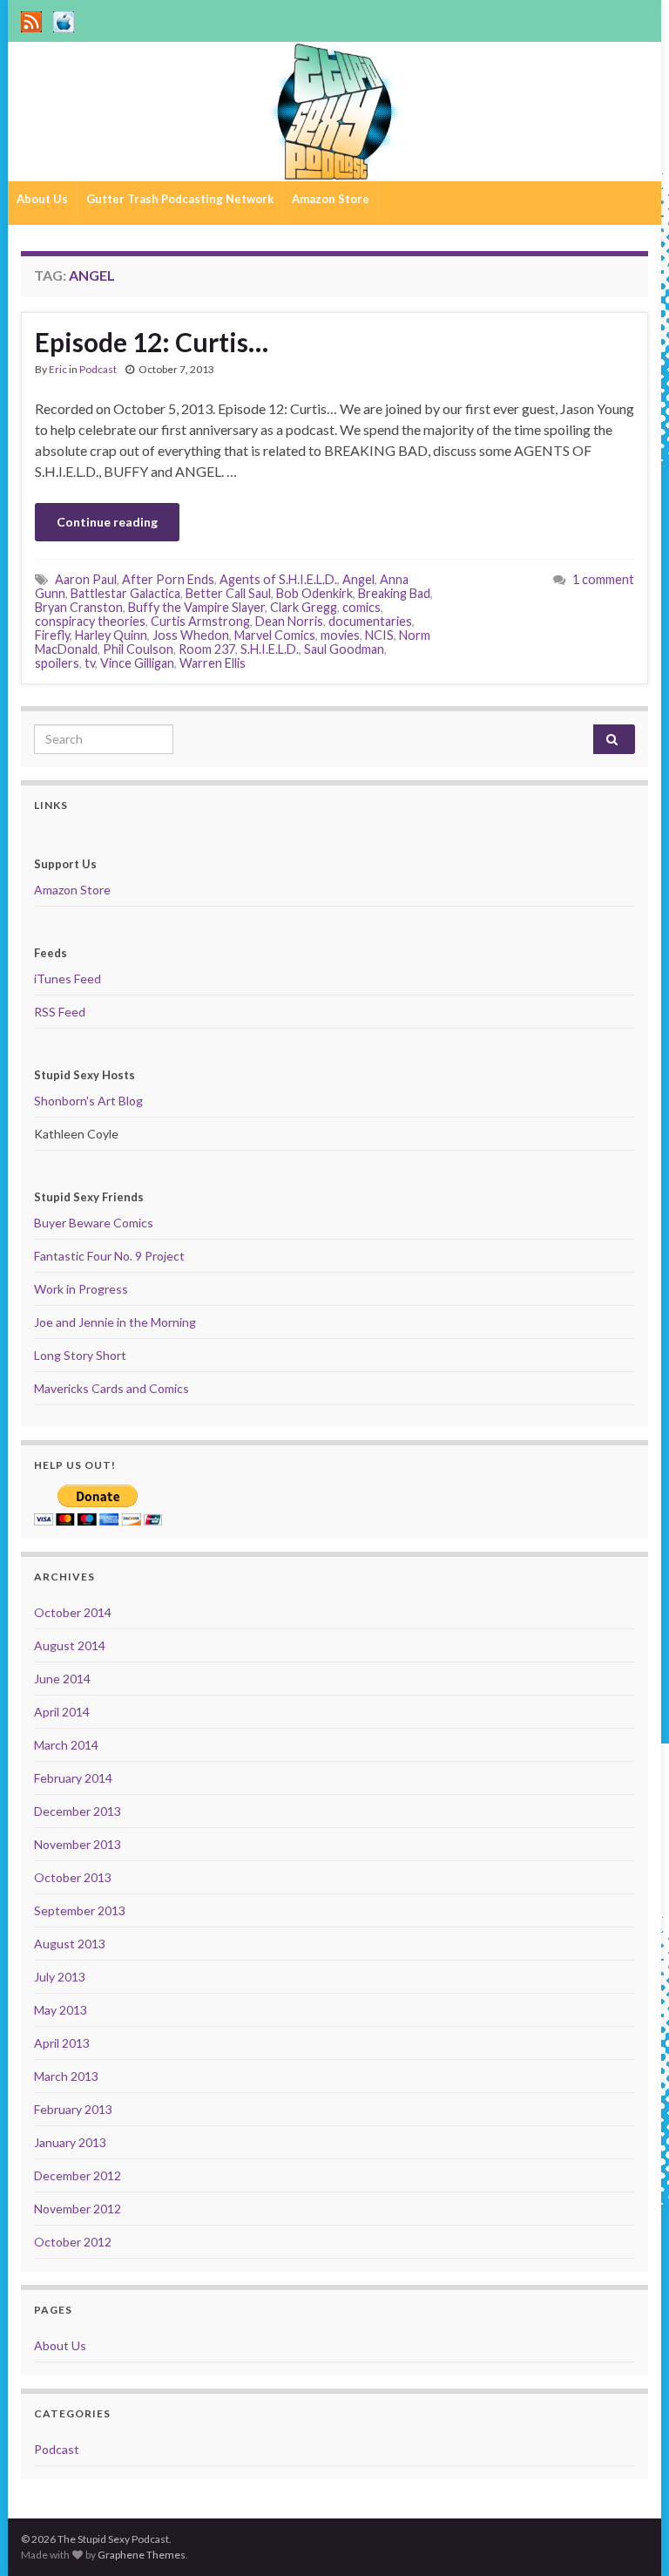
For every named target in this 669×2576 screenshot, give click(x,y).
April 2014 (62, 1712)
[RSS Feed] (31, 19)
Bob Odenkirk (314, 593)
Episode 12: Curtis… (152, 342)
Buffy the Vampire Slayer (196, 607)
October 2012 (73, 2242)
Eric (58, 369)
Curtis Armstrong (200, 621)
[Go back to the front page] (334, 112)
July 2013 (60, 1977)
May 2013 (61, 2010)
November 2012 (78, 2209)
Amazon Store (331, 199)
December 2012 (78, 2175)
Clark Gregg (304, 607)
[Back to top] (630, 2537)
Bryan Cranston (79, 607)
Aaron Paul (86, 579)
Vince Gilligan (137, 663)
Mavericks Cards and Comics (111, 1388)
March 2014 (66, 1745)
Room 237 (207, 649)
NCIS (379, 635)
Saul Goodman (344, 649)
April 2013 (62, 2043)
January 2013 (70, 2142)
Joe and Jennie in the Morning (115, 1322)
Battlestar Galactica (125, 593)
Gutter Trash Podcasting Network (180, 199)
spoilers (57, 663)
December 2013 (78, 1811)
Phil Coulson (138, 649)
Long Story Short (80, 1355)
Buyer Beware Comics (94, 1223)
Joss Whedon (191, 635)
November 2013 (78, 1844)
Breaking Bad (394, 593)
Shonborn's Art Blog (88, 1101)
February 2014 (73, 1778)
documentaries (370, 621)
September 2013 (80, 1910)
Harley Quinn (111, 635)
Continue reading (107, 522)
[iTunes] (64, 19)
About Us (42, 199)
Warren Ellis (213, 663)
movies (340, 635)
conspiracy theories (90, 621)
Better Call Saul (228, 593)
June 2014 (62, 1679)
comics (362, 607)
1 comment (603, 579)
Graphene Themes (142, 2555)
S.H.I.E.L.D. (270, 649)
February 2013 (73, 2109)
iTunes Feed (68, 979)
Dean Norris (289, 621)
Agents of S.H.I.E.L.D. (278, 579)
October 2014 (73, 1612)
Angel (358, 579)
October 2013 (73, 1877)
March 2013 (66, 2076)
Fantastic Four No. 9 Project (109, 1256)
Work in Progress (81, 1289)
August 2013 (70, 1944)
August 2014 (70, 1645)
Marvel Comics (275, 635)
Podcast (98, 369)
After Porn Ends (168, 579)
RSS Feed (60, 1012)
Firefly (52, 635)
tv (90, 663)
